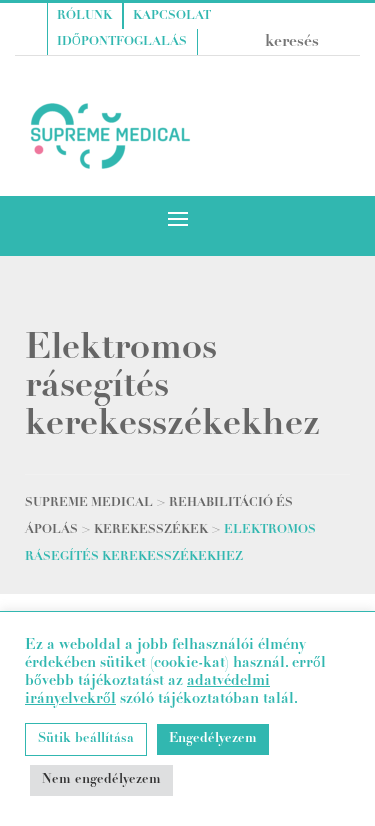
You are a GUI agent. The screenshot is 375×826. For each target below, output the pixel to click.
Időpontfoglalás (122, 42)
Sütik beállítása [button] (86, 739)
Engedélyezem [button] (213, 739)
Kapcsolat (172, 16)
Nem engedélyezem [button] (101, 780)
